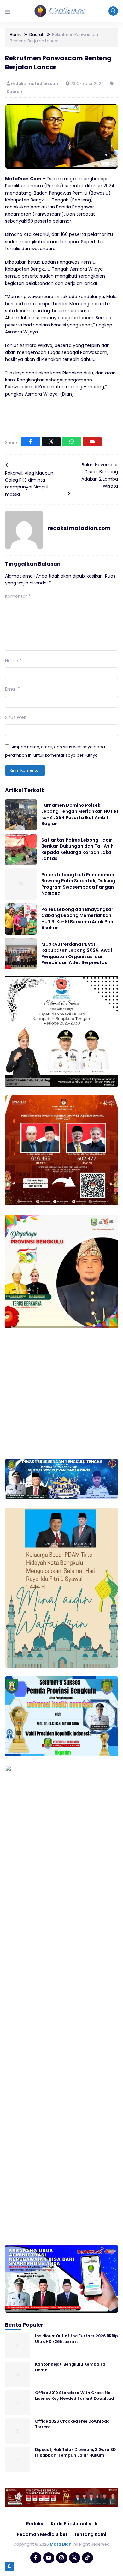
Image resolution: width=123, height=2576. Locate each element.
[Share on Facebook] (31, 442)
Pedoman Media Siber (42, 2534)
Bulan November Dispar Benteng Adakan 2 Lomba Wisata (100, 475)
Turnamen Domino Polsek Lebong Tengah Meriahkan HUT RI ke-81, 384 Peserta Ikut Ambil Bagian (80, 815)
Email (13, 689)
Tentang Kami (90, 2534)
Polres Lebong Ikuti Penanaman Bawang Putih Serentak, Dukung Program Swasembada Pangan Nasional (78, 884)
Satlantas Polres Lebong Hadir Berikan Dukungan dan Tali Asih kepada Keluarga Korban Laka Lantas (77, 849)
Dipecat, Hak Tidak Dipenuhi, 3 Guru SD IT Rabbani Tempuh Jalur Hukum (75, 2452)
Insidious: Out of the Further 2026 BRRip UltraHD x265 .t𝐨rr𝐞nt (76, 2339)
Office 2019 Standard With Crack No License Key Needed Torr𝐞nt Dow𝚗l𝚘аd (74, 2395)
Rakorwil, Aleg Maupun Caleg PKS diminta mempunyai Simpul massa (29, 484)
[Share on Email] (92, 442)
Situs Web (16, 717)
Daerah (15, 91)
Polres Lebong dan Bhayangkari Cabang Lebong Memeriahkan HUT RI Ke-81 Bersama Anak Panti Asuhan (79, 919)
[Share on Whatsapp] (72, 442)
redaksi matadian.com (36, 84)
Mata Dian (61, 2544)
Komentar (18, 596)
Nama (13, 661)
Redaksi (35, 2524)
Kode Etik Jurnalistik (74, 2524)
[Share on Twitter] (51, 442)
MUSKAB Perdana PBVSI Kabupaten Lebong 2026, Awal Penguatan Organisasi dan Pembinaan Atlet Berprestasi (77, 953)
